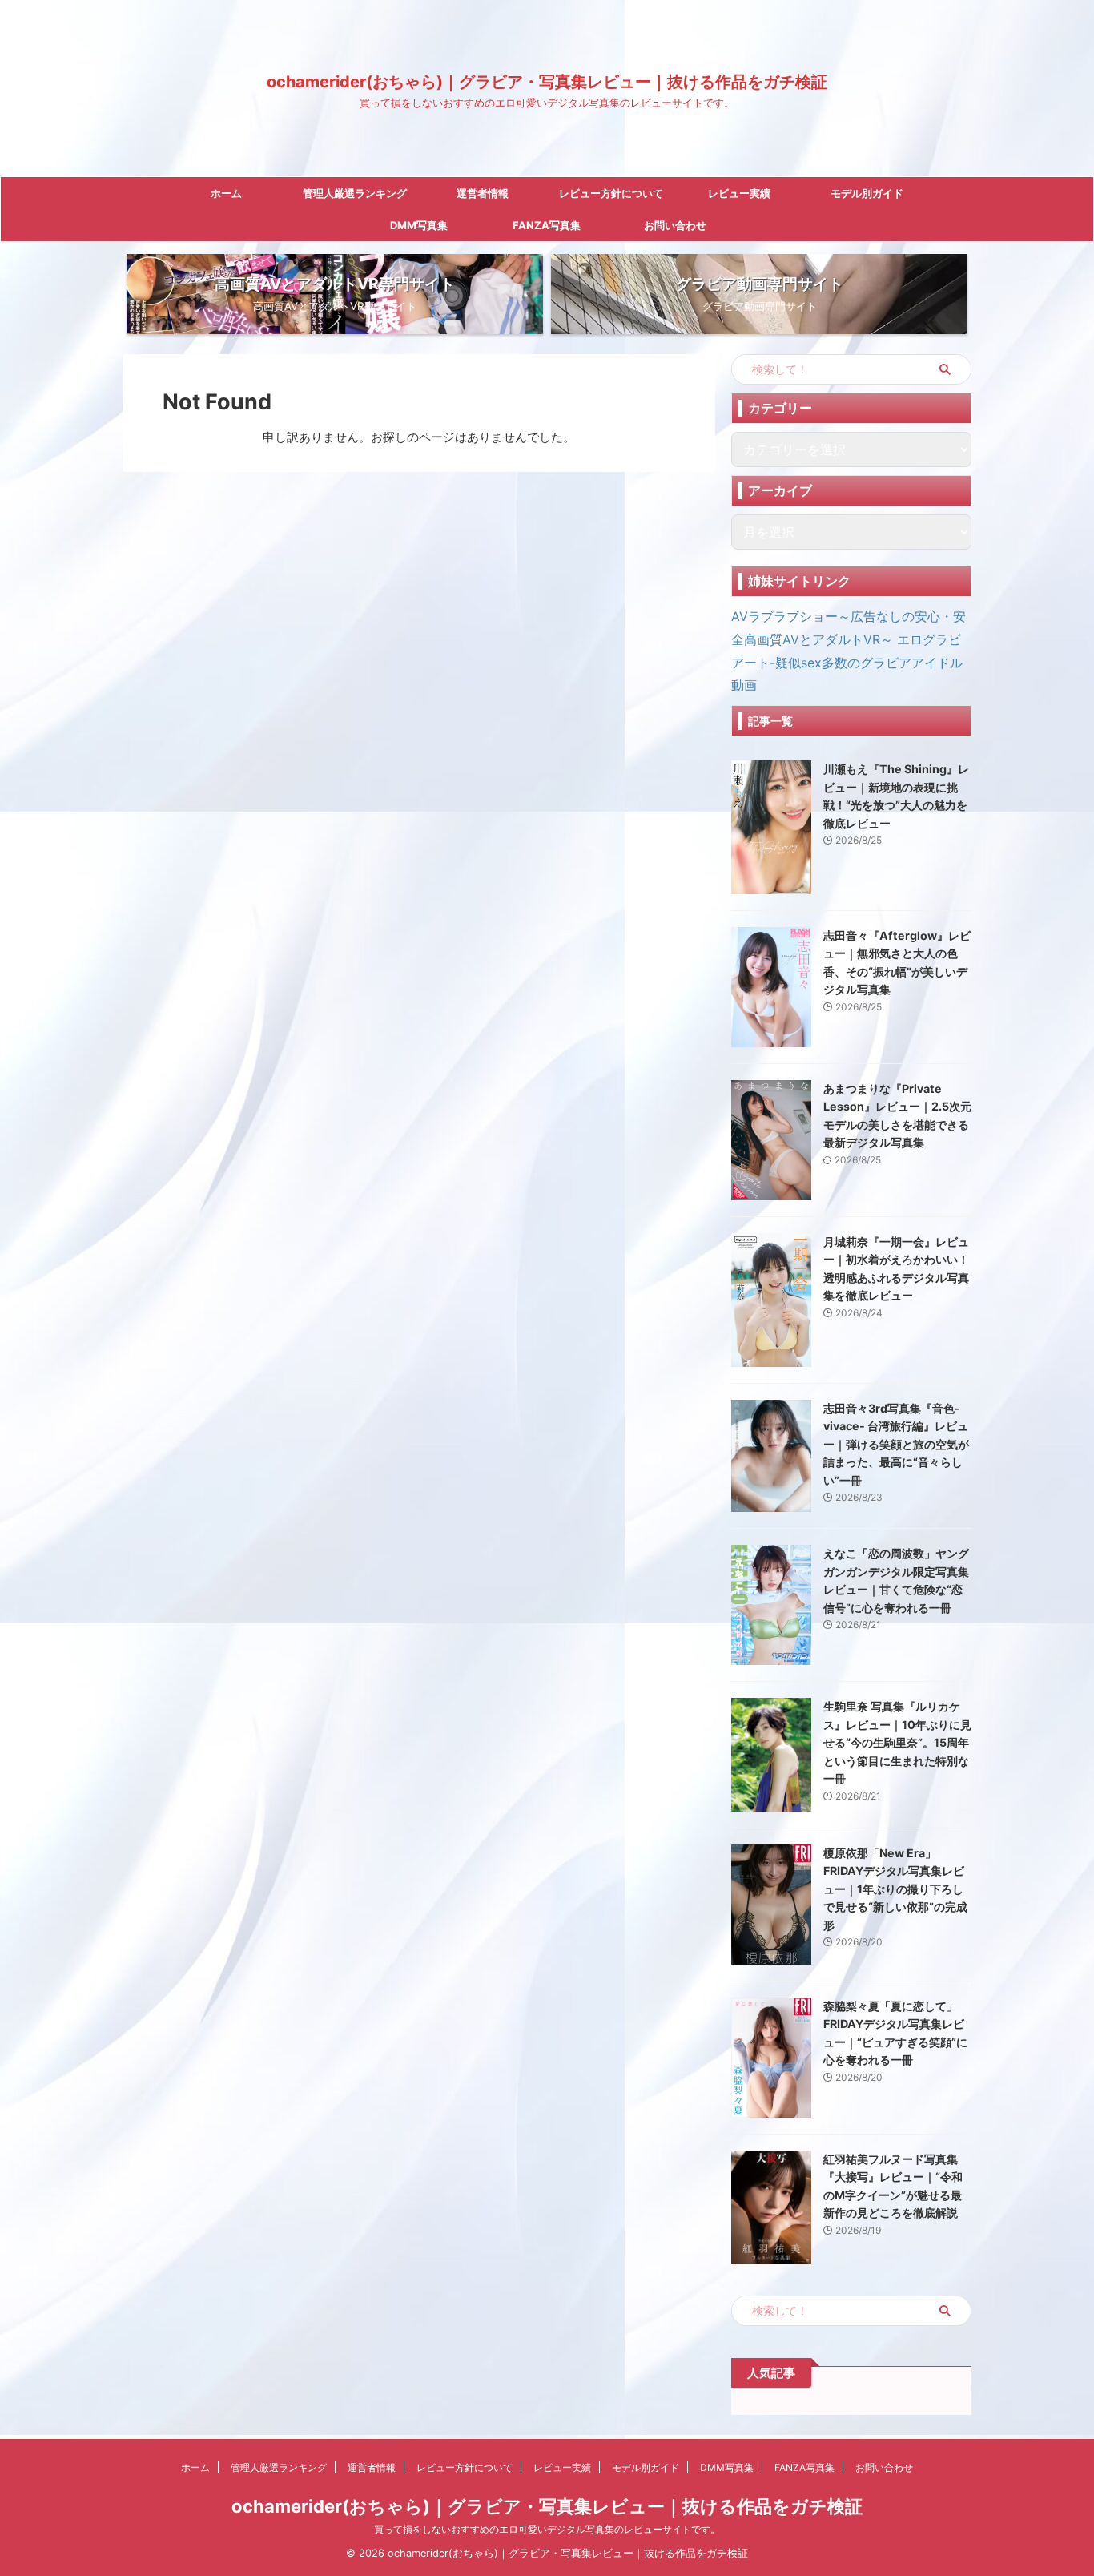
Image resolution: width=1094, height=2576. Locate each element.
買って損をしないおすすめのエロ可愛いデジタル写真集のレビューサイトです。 (547, 2529)
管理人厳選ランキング (355, 193)
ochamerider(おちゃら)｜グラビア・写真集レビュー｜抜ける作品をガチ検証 (547, 82)
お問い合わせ (675, 225)
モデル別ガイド (867, 193)
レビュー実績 (739, 193)
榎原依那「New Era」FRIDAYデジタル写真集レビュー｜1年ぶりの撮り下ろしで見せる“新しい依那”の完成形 (895, 1889)
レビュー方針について (611, 193)
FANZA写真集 (547, 225)
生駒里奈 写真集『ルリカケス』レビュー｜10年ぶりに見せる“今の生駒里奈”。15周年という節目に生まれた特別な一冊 (897, 1742)
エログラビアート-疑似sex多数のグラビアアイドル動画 (847, 663)
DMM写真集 (419, 225)
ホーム (226, 193)
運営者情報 (483, 193)
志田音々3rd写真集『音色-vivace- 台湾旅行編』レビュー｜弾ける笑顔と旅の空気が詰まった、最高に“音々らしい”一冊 (896, 1444)
